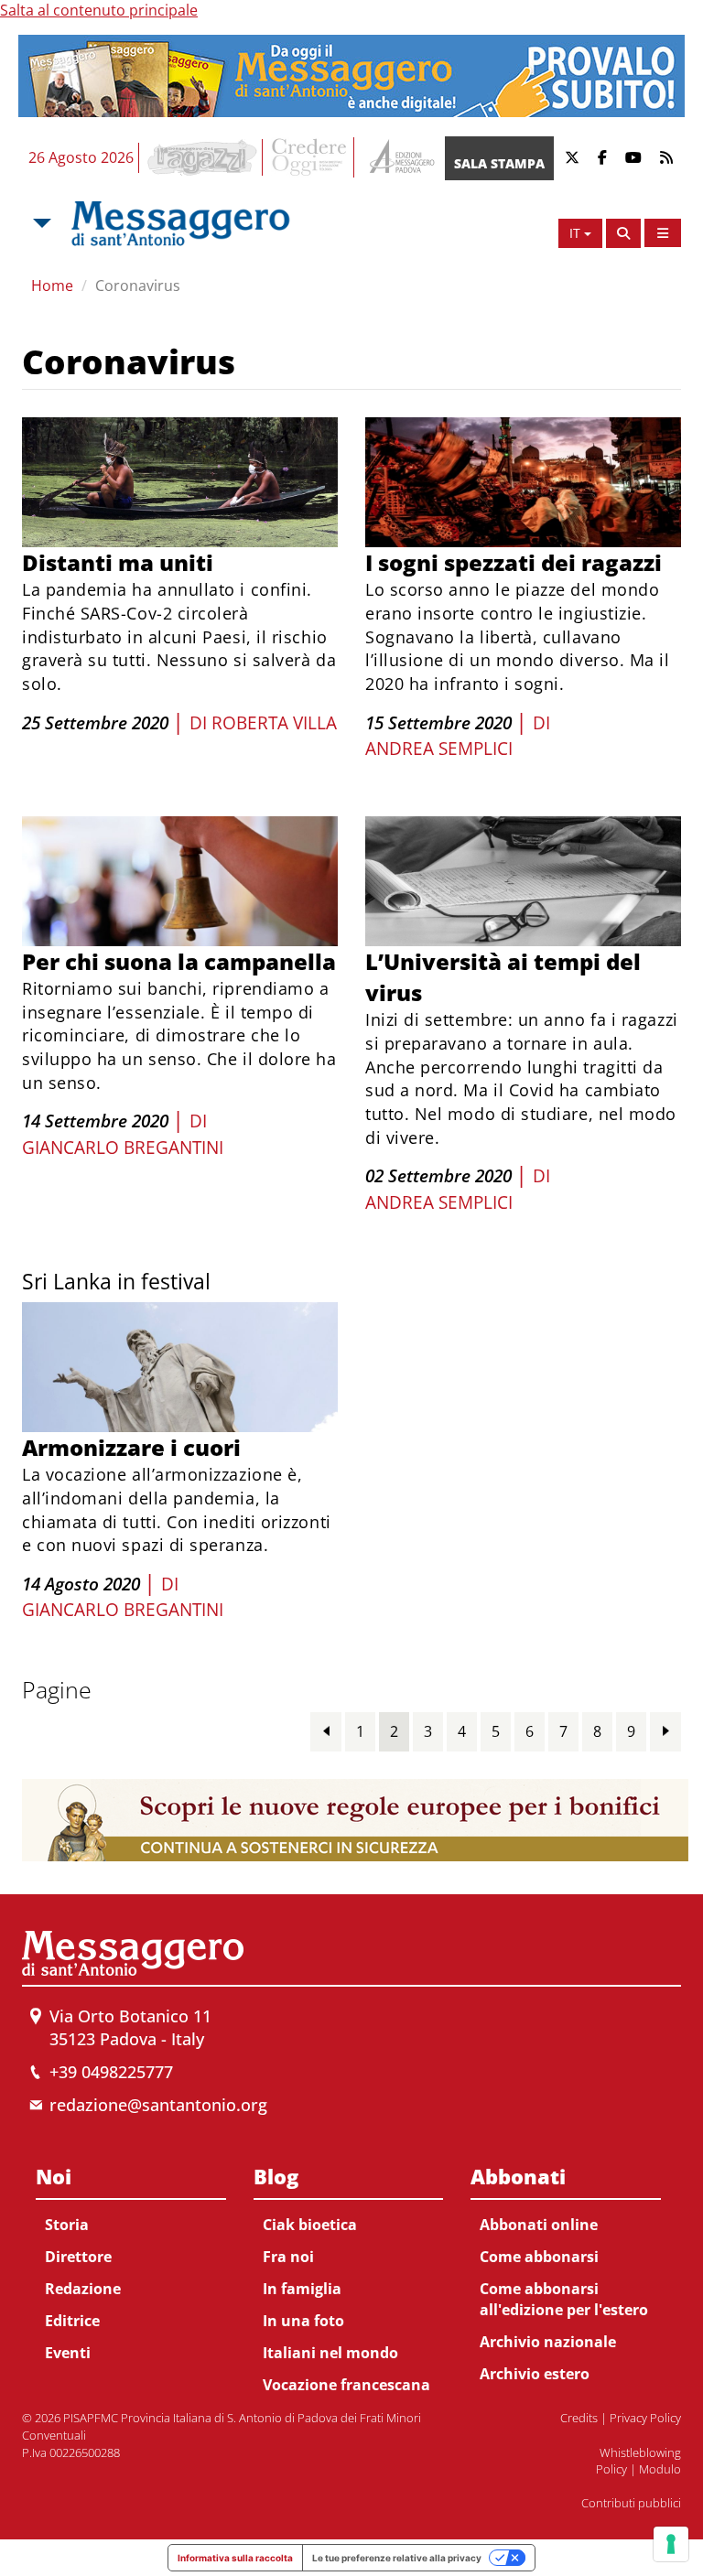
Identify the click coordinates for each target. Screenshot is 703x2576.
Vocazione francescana (346, 2385)
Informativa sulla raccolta (235, 2558)
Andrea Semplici (439, 749)
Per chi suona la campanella (179, 961)
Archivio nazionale (548, 2342)
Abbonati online (539, 2225)
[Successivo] (665, 1731)
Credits (579, 2418)
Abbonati (518, 2176)
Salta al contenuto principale (99, 10)
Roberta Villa (274, 723)
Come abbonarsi (539, 2257)
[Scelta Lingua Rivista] (663, 233)
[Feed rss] (666, 158)
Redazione (83, 2289)
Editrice (72, 2321)
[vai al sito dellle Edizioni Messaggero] (400, 158)
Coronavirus (138, 286)
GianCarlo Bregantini (123, 1148)
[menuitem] (131, 2261)
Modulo (660, 2469)
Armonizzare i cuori (131, 1447)
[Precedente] (326, 1731)
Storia (67, 2225)
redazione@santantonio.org (158, 2105)
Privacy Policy (645, 2418)
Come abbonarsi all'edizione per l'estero (564, 2299)
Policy (611, 2469)
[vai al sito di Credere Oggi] (310, 157)
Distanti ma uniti (118, 562)
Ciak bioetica (310, 2225)
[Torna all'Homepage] (180, 223)
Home (52, 286)
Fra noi (288, 2257)
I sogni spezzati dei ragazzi (514, 562)
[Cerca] (623, 233)
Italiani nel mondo (330, 2353)
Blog (276, 2176)
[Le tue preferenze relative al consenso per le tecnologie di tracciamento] (671, 2544)
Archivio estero (535, 2374)
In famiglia (302, 2289)
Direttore (78, 2257)
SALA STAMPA (499, 163)
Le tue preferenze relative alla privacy (397, 2558)
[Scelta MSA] (40, 223)
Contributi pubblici (631, 2503)
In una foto (303, 2321)
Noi (54, 2176)
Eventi (68, 2353)
